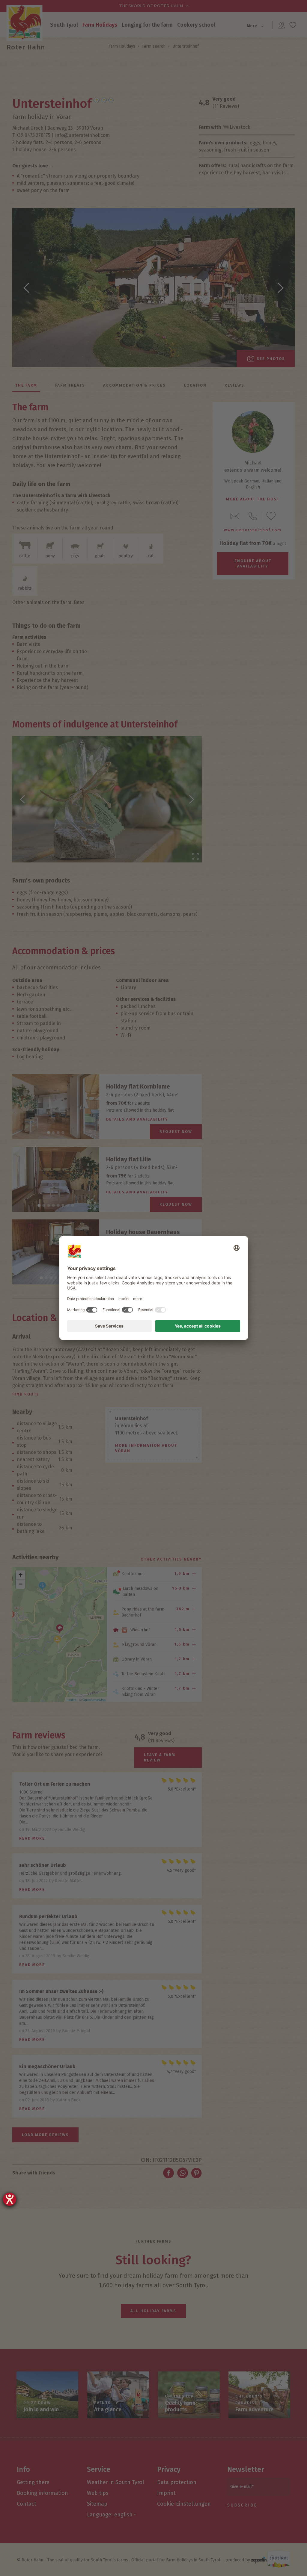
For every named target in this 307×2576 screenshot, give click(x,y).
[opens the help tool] (10, 2199)
